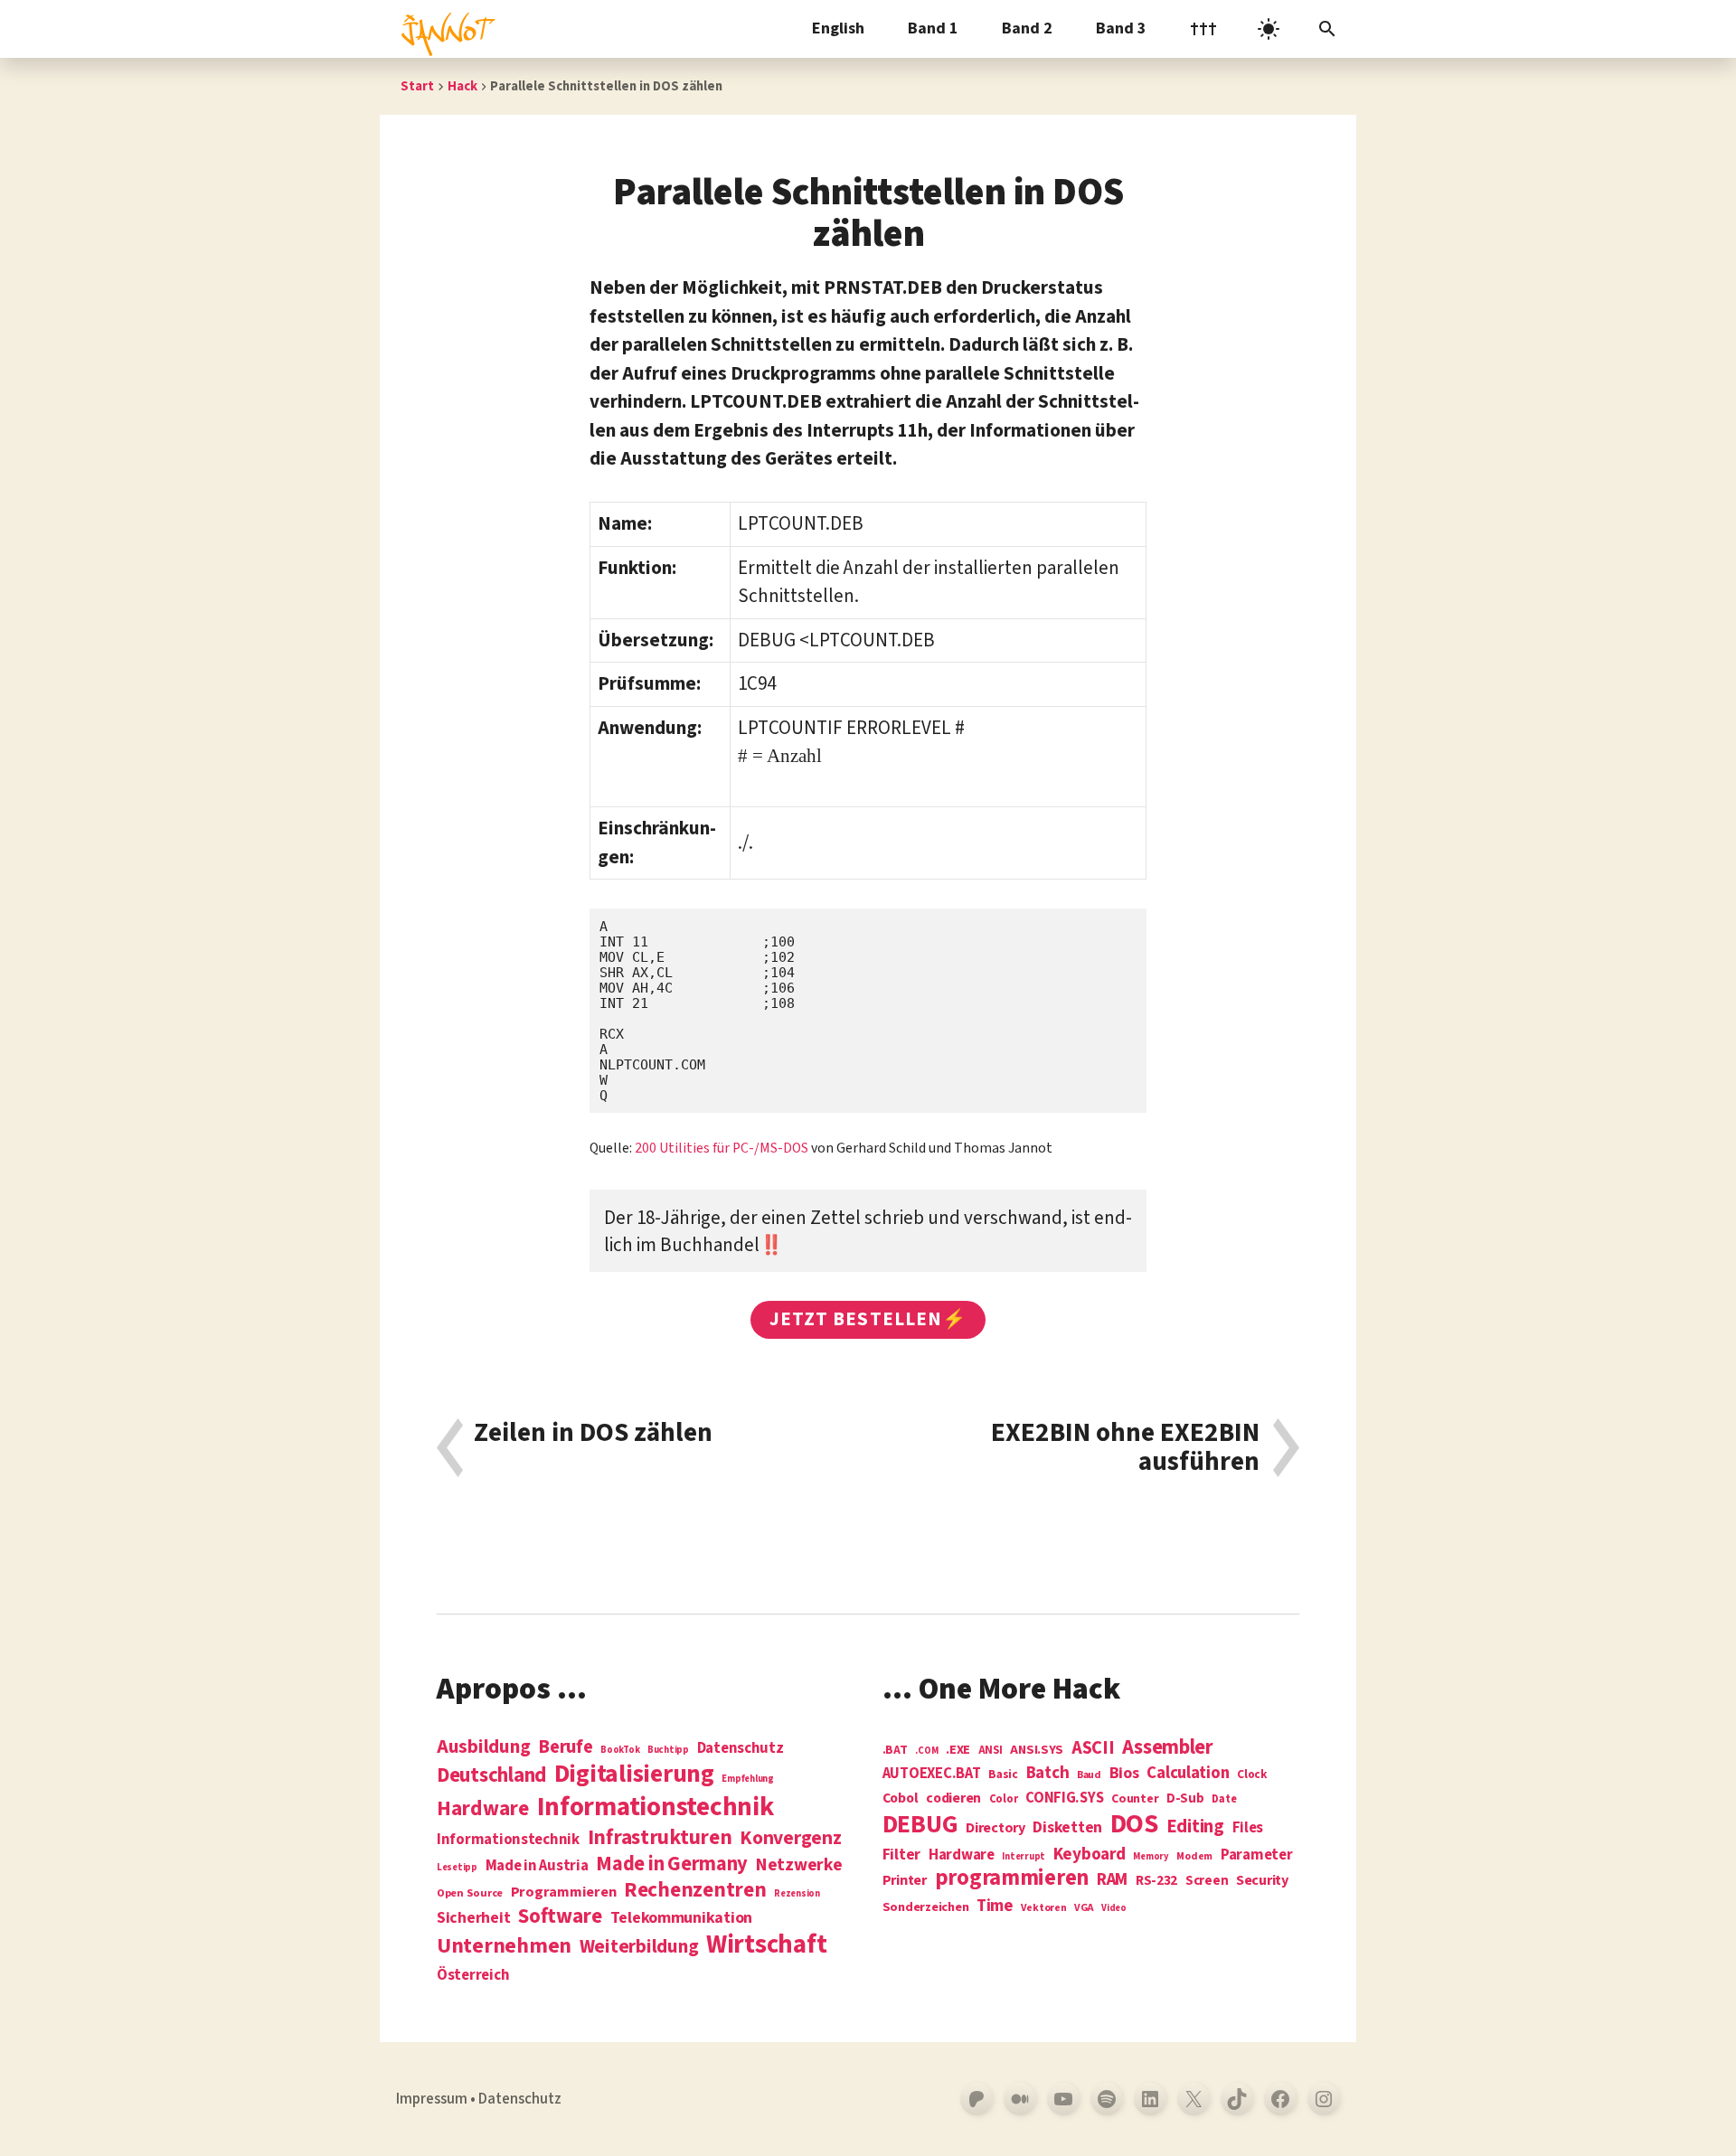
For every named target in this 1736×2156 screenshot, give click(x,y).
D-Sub (1185, 1799)
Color (1004, 1800)
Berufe (565, 1747)
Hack (462, 86)
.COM (926, 1751)
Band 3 (1121, 28)
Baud (1089, 1776)
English (838, 28)
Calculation (1188, 1773)
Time (995, 1906)
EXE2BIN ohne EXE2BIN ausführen (1125, 1448)
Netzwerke (799, 1865)
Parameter (1257, 1855)
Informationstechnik (508, 1840)
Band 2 (1027, 28)
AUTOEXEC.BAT (932, 1774)
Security (1262, 1880)
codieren (953, 1799)
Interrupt (1024, 1856)
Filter (901, 1855)
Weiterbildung (639, 1946)
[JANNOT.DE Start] (445, 29)
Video (1114, 1908)
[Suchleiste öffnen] (1327, 29)
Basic (1003, 1775)
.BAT (895, 1751)
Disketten (1067, 1828)
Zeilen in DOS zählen (593, 1435)
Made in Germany (672, 1864)
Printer (905, 1880)
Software (560, 1916)
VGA (1084, 1909)
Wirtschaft (766, 1945)
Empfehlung (747, 1779)
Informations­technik (656, 1808)
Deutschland (491, 1775)
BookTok (620, 1750)
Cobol (901, 1799)
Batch (1048, 1774)
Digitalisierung (634, 1775)
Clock (1252, 1775)
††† (1203, 28)
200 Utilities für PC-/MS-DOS (722, 1148)
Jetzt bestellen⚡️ (868, 1319)
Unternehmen (504, 1946)
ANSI (991, 1751)
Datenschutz (741, 1749)
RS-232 (1156, 1881)
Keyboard (1090, 1854)
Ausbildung (483, 1746)
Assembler (1168, 1747)
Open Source (470, 1894)
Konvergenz (790, 1839)
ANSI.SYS (1037, 1750)
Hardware (483, 1808)
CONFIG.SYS (1064, 1798)
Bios (1124, 1774)
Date (1224, 1800)
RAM (1112, 1880)
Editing (1195, 1827)
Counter (1135, 1799)
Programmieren (564, 1892)
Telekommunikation (681, 1918)
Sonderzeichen (926, 1907)
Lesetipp (457, 1867)
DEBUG (920, 1825)
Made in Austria (537, 1866)
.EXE (958, 1750)
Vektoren (1044, 1909)
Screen (1207, 1882)
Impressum (432, 2099)
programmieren (1012, 1879)
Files (1248, 1828)
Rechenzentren (695, 1890)
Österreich (473, 1976)
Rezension (797, 1893)
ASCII (1093, 1748)
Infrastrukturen (660, 1837)
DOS (1134, 1825)
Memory (1151, 1856)
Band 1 (933, 28)
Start (417, 86)
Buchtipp (668, 1750)
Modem (1194, 1857)
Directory (995, 1828)
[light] (1269, 29)
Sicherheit (473, 1918)
